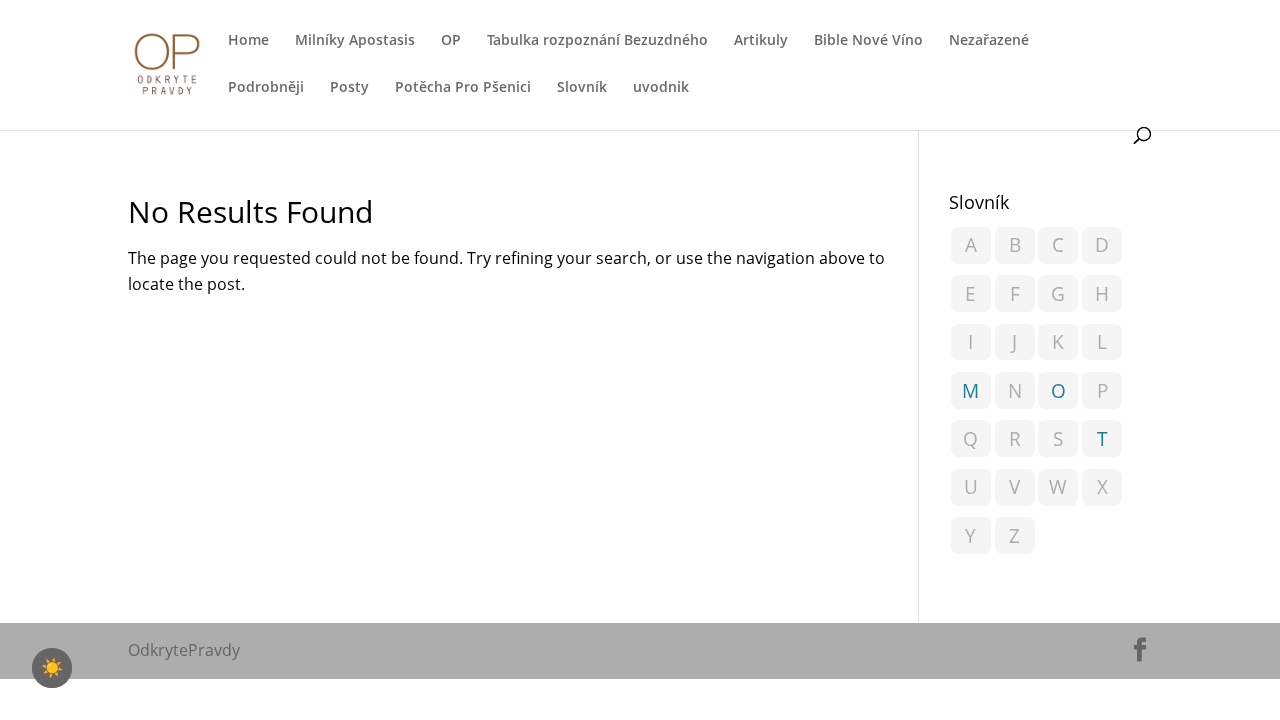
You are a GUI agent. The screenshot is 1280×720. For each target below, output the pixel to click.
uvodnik (661, 88)
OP (451, 41)
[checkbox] (52, 668)
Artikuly (761, 41)
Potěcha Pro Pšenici (463, 88)
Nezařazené (989, 41)
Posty (349, 88)
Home (248, 41)
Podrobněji (266, 88)
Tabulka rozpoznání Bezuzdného (597, 41)
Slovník (582, 88)
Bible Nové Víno (868, 41)
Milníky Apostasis (355, 41)
